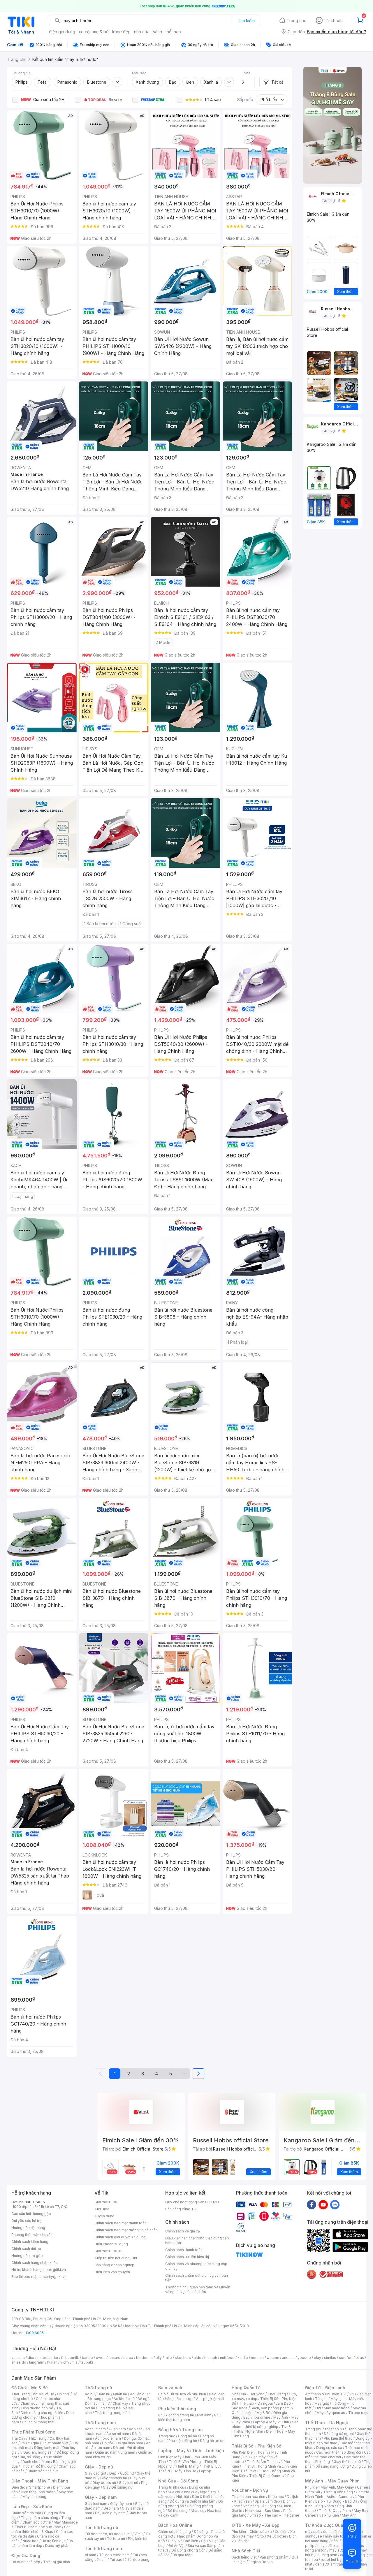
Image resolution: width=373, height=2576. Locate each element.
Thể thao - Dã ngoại (256, 2403)
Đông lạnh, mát (47, 2448)
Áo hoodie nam (108, 2438)
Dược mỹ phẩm (58, 2546)
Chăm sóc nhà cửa (43, 2471)
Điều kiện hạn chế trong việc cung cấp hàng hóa (197, 2240)
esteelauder (48, 2358)
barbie (87, 2358)
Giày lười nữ (129, 2483)
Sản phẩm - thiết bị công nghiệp (265, 2424)
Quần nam (117, 2429)
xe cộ (84, 32)
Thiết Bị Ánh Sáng (338, 2492)
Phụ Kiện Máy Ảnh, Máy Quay (330, 2487)
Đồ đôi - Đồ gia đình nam (123, 2443)
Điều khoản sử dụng (111, 2244)
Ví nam (90, 2555)
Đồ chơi (63, 2394)
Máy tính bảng (34, 2497)
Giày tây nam (121, 2504)
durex (128, 2358)
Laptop (205, 2471)
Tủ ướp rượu (358, 2413)
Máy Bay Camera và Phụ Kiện (337, 2513)
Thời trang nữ (98, 2388)
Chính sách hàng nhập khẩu (35, 2263)
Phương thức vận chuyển (32, 2235)
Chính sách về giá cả (183, 2231)
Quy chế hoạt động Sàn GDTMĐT (193, 2202)
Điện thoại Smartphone (31, 2487)
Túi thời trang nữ (102, 2527)
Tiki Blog (102, 2209)
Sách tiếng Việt (244, 2557)
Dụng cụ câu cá (329, 2448)
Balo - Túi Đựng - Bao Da (336, 2501)
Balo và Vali (170, 2388)
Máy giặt (322, 2403)
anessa (288, 2358)
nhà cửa (142, 32)
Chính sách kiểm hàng (30, 2242)
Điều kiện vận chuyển (112, 2272)
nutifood (227, 2358)
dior (31, 2358)
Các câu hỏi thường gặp (31, 2214)
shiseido (19, 2362)
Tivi (318, 2408)
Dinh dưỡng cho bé (37, 2408)
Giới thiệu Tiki (106, 2202)
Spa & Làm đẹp (267, 2501)
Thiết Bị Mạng (187, 2466)
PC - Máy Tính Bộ (181, 2471)
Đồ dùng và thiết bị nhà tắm (192, 2501)
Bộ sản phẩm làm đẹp (42, 2543)
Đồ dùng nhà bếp (26, 2562)
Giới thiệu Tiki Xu (108, 2251)
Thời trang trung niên (112, 2413)
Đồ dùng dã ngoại (339, 2434)
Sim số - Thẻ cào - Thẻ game (274, 2515)
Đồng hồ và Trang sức (180, 2430)
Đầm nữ (104, 2394)
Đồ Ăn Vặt (177, 2546)
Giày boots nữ (104, 2483)
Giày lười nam (96, 2504)
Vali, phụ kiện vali (210, 2399)
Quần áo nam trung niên (115, 2452)
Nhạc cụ (197, 2511)
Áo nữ (90, 2394)
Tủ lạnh (321, 2399)
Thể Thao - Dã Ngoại (327, 2423)
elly (159, 2358)
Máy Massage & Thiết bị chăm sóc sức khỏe (45, 2525)
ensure (114, 2358)
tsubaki (87, 2362)
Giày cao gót (96, 2473)
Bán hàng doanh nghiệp (114, 2265)
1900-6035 (35, 2202)
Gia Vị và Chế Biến (183, 2541)
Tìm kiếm (246, 21)
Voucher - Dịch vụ (250, 2490)
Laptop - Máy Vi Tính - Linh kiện (191, 2451)
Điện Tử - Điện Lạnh (325, 2388)
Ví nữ (138, 2534)
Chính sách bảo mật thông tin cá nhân (126, 2230)
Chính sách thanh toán (184, 2250)
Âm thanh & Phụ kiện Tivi (326, 2394)
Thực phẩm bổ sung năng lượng (339, 2464)
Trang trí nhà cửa (172, 2487)
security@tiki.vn (53, 2277)
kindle (243, 2358)
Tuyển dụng (104, 2216)
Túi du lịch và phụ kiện (187, 2394)
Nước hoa (30, 2541)
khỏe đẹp (121, 32)
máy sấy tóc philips (341, 2536)
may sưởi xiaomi (331, 2546)
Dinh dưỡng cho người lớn (42, 2413)
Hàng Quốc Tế (246, 2388)
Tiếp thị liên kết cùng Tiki (116, 2258)
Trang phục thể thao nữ (324, 2429)
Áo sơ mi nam (118, 2434)
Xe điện (281, 2532)
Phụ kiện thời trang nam (189, 2417)
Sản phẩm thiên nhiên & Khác (41, 2529)
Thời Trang (277, 2394)
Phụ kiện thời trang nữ (176, 2415)
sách (158, 32)
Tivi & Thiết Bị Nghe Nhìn (261, 2429)
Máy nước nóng (337, 2408)
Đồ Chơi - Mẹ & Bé (30, 2388)
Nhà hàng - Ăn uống (259, 2506)
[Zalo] (335, 2204)
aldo (198, 2358)
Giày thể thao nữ (347, 2462)
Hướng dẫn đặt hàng (28, 2228)
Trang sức (167, 2436)
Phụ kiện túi (138, 2539)
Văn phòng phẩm (274, 2557)
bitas (360, 2358)
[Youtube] (323, 2204)
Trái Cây (18, 2438)
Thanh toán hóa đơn (248, 2497)
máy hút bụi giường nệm (336, 2553)
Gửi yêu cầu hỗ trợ (26, 2221)
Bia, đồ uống (30, 2457)
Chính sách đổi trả (26, 2249)
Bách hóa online (257, 2417)
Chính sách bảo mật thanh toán (120, 2223)
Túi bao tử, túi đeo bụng (130, 2560)
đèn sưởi (330, 2532)
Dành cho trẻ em (36, 2462)
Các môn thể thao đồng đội (339, 2452)
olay (317, 2358)
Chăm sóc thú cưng (175, 2532)
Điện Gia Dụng (26, 2555)
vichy (65, 2362)
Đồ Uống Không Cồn (188, 2550)
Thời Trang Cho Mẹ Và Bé (33, 2394)
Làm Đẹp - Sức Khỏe (32, 2507)
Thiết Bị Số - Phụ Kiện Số (256, 2446)
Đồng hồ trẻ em (213, 2441)
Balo (162, 2394)
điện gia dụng (62, 32)
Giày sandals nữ (114, 2478)
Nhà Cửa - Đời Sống (178, 2481)
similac (330, 2358)
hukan (52, 2362)
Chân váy (120, 2403)
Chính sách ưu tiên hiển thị (187, 2257)
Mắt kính (204, 2415)
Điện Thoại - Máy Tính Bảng (40, 2481)
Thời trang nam (100, 2423)
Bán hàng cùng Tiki (181, 2209)
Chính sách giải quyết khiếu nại (120, 2237)
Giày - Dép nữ (99, 2467)
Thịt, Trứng (37, 2438)
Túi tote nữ (116, 2539)
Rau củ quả (30, 2443)
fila (75, 2362)
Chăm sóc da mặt (26, 2513)
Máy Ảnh (349, 2515)
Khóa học (276, 2497)
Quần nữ (120, 2394)
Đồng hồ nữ (188, 2436)
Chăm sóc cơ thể (37, 2522)
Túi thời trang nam (103, 2548)
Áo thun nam (95, 2429)
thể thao (173, 32)
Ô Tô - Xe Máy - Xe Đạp (256, 2525)
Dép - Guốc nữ (122, 2473)
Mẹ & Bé (263, 2413)
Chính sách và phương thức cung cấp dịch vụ (196, 2266)
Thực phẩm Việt (55, 2443)
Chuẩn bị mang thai (38, 2422)
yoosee (304, 2358)
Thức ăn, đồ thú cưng (38, 2466)
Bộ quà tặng (183, 2555)
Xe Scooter (277, 2536)
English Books (261, 2562)
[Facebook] (312, 2204)
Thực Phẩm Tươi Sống (33, 2432)
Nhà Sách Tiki (246, 2551)
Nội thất (183, 2497)
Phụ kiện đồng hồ (183, 2441)
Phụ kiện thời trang (177, 2409)
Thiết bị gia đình (57, 2562)
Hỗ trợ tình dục (53, 2541)
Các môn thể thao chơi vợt (338, 2455)
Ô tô (260, 2536)
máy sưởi (313, 2532)
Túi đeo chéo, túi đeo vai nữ (108, 2534)
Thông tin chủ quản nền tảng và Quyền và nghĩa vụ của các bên (198, 2289)
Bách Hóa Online (175, 2525)
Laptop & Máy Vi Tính (271, 2422)
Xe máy (247, 2536)
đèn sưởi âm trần (329, 2564)
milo (168, 2358)
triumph (211, 2358)
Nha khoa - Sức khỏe (263, 2511)
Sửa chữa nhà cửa (183, 2492)
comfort (346, 2358)
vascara (18, 2358)
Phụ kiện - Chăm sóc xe (252, 2532)
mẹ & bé (101, 32)
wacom (273, 2358)
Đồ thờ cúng (178, 2511)
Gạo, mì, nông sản (38, 2452)
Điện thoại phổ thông (38, 2492)
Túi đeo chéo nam (114, 2555)
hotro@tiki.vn (55, 2270)
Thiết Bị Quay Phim (335, 2511)
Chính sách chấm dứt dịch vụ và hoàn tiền (197, 2278)
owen (101, 2358)
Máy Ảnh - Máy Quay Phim (332, 2481)
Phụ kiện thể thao (338, 2438)
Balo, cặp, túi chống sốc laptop (192, 2396)
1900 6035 (35, 2333)
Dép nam (111, 2508)
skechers (183, 2358)
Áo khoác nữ (124, 2399)
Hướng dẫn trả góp (27, 2256)
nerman (257, 2358)
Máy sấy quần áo (331, 2413)
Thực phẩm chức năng (39, 2518)
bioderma (144, 2358)
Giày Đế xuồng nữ (118, 2487)
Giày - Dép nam (101, 2497)
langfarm (37, 2362)
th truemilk (70, 2358)
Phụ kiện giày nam (110, 2513)
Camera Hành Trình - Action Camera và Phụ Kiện (337, 2497)
